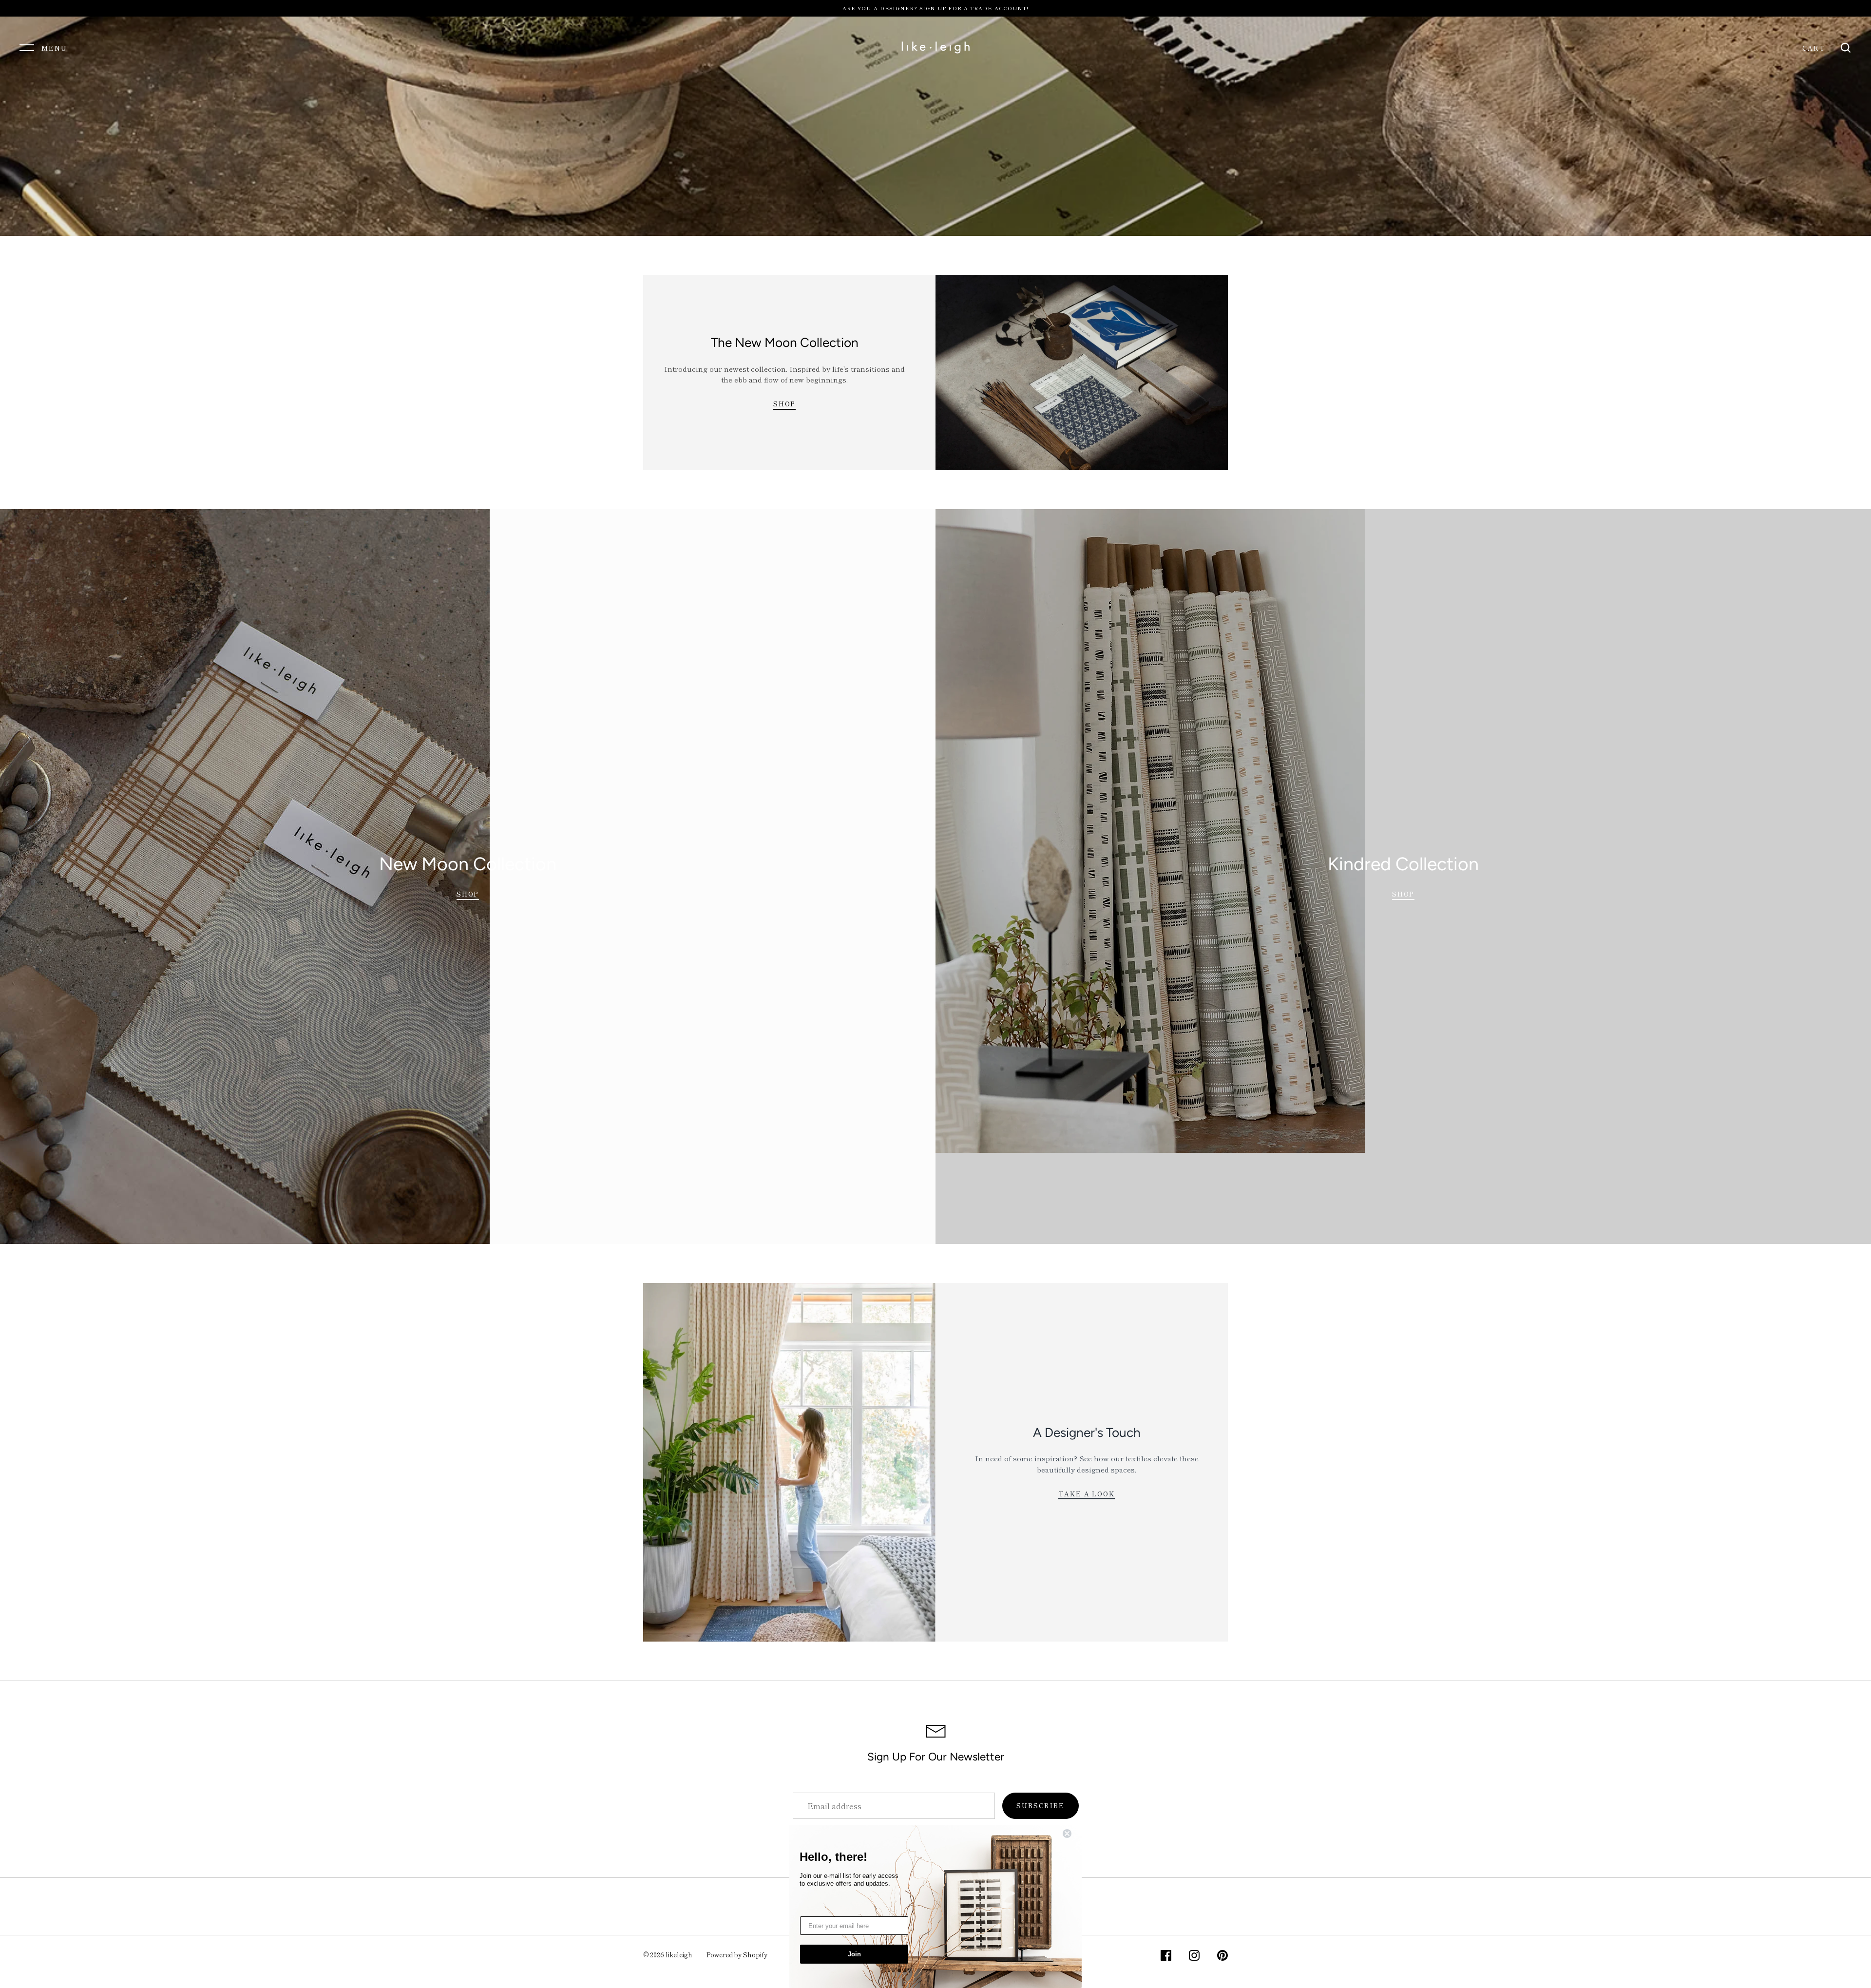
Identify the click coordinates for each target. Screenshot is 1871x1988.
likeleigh (679, 1955)
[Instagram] (1194, 1957)
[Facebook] (1166, 1957)
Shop (785, 404)
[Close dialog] (1073, 1834)
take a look (1087, 1494)
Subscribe (1041, 1806)
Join (854, 1954)
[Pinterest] (1222, 1957)
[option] (935, 126)
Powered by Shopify (737, 1955)
